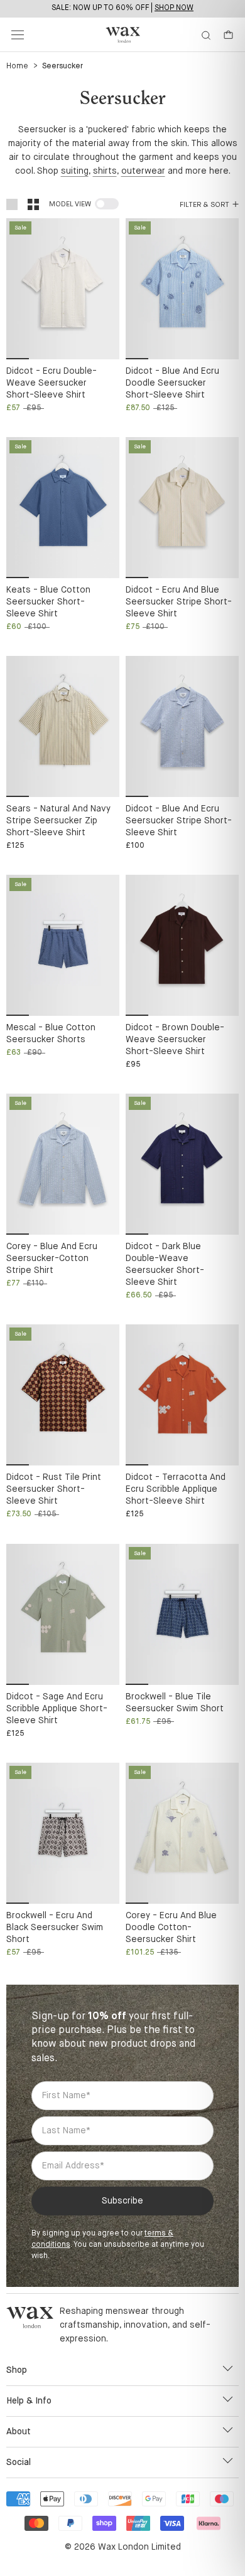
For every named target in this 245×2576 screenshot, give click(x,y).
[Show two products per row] (33, 204)
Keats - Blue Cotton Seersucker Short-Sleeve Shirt (48, 602)
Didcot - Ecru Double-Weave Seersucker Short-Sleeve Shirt (52, 383)
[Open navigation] (18, 35)
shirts (105, 171)
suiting (75, 171)
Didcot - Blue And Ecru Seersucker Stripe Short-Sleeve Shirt (179, 821)
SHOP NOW (174, 8)
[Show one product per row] (12, 204)
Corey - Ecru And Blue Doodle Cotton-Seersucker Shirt (171, 1928)
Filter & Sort (204, 205)
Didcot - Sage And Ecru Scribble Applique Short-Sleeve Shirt (57, 1709)
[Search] (206, 35)
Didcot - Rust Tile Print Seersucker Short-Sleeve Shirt (54, 1489)
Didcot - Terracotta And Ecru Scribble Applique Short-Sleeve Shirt (176, 1489)
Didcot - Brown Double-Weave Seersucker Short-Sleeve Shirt (175, 1040)
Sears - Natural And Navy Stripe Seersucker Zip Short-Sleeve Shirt (58, 821)
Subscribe (122, 2201)
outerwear (143, 171)
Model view (70, 204)
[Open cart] (228, 35)
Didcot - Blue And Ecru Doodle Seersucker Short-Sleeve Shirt (172, 383)
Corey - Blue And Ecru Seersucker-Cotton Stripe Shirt (52, 1259)
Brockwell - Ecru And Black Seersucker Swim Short (55, 1928)
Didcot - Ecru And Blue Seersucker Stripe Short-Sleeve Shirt (179, 602)
